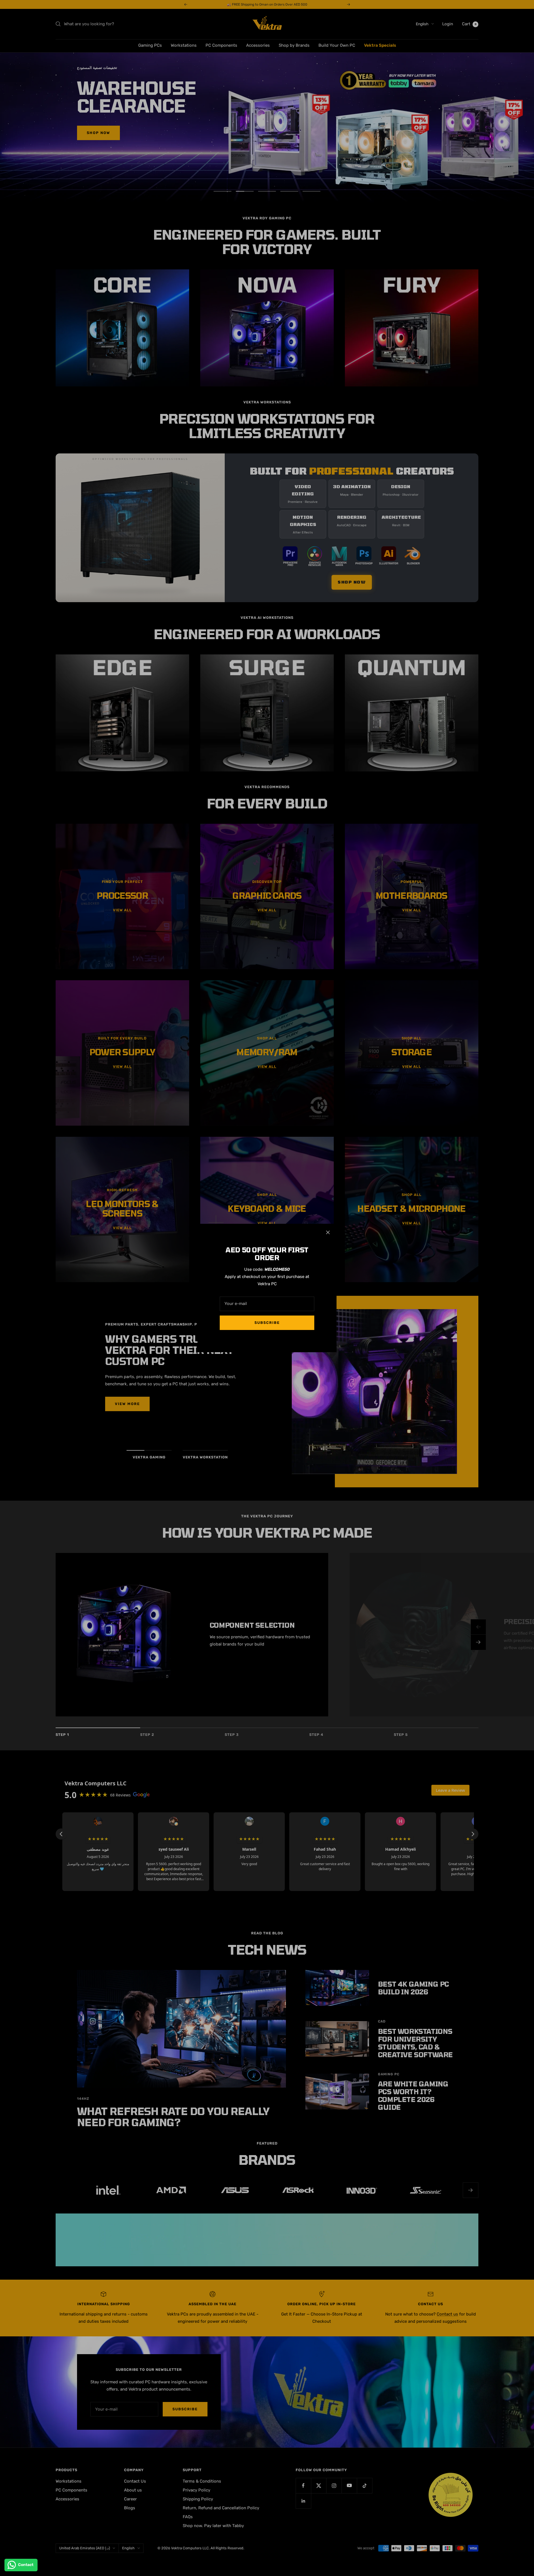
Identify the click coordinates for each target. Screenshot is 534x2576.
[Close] (328, 1232)
